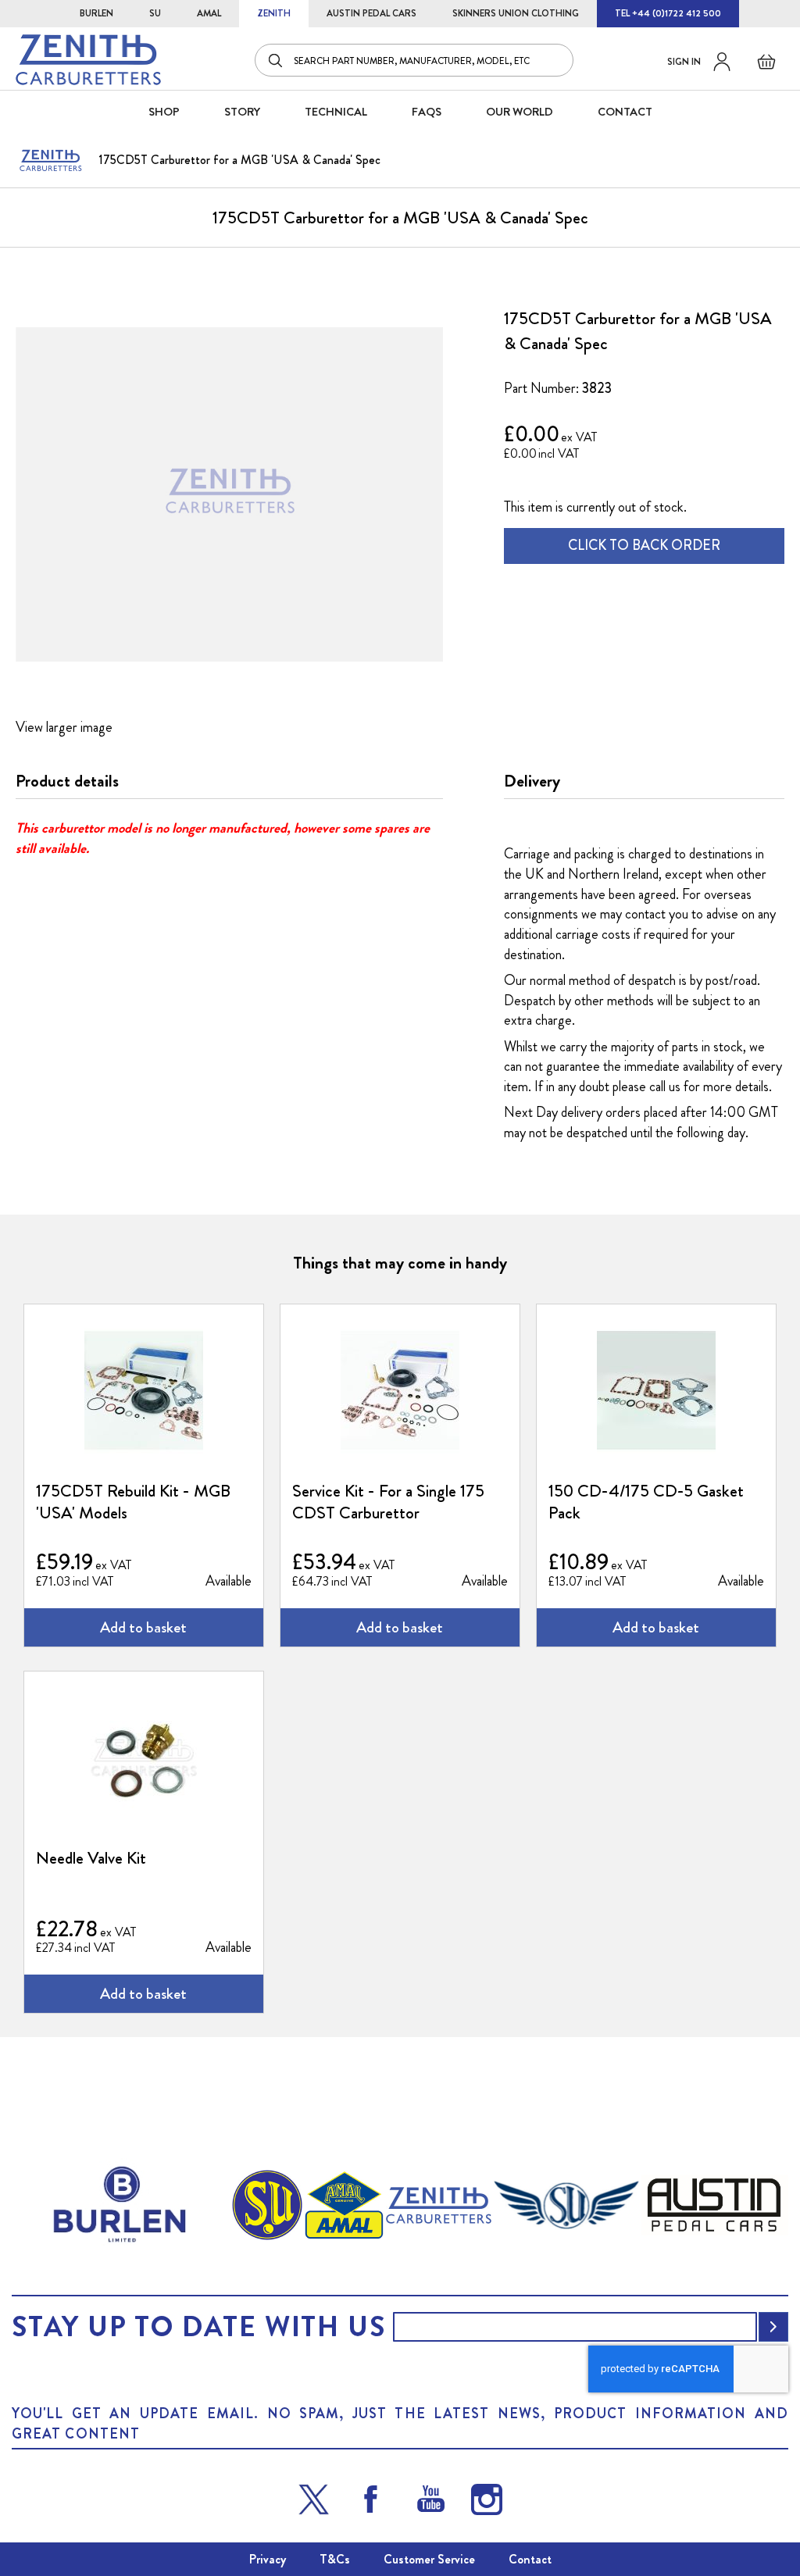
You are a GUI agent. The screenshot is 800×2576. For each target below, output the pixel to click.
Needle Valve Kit (91, 1858)
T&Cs (335, 2559)
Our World (520, 112)
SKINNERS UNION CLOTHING (516, 13)
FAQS (427, 112)
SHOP (164, 112)
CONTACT (625, 112)
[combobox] (414, 60)
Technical (336, 112)
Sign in (684, 62)
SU (155, 13)
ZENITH (274, 13)
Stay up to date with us (198, 2327)
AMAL (209, 13)
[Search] (277, 60)
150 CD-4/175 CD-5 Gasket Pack (646, 1502)
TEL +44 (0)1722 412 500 (668, 13)
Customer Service (429, 2559)
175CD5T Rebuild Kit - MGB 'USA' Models (133, 1502)
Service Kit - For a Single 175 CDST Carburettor (388, 1502)
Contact (530, 2559)
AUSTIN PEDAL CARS (371, 13)
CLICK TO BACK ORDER (644, 545)
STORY (242, 112)
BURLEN (96, 13)
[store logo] (88, 60)
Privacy (268, 2559)
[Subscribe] (773, 2327)
